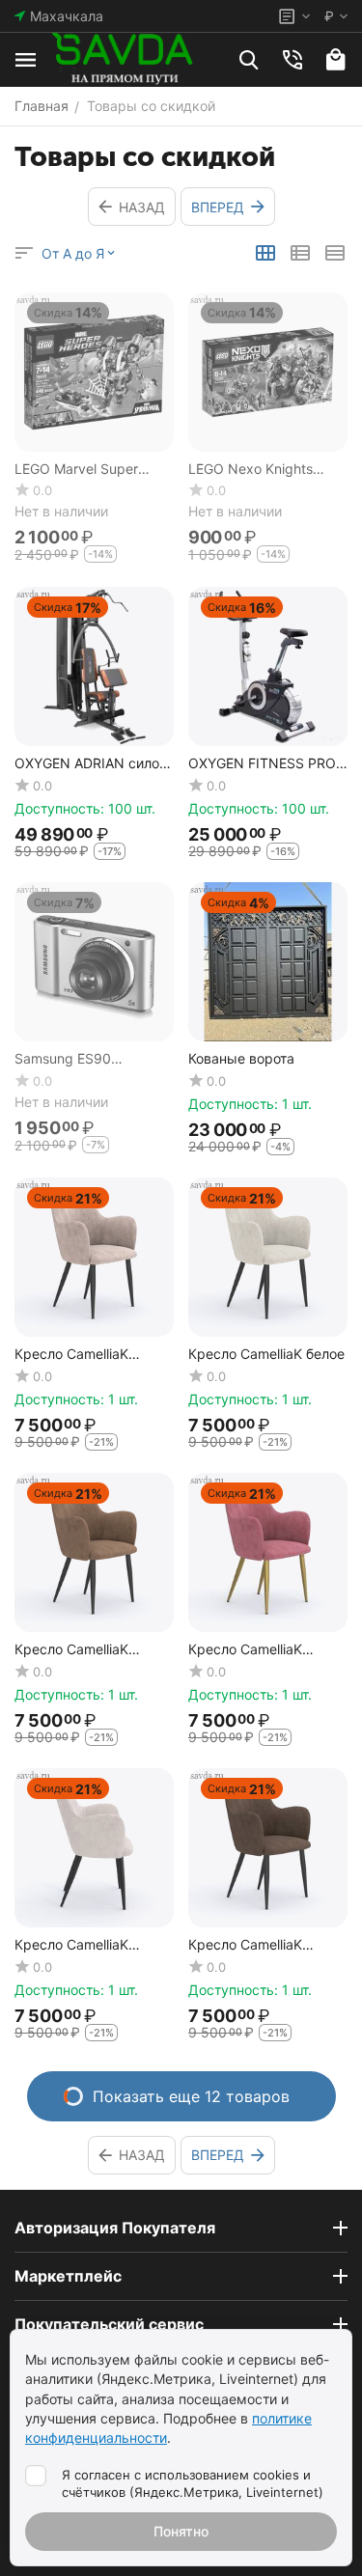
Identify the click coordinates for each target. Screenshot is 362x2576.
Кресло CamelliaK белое (266, 1354)
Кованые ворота (241, 1059)
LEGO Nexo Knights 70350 (251, 470)
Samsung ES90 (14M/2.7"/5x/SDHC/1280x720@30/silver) (91, 1059)
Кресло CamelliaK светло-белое (71, 1945)
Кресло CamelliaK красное (245, 1650)
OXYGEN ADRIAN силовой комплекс (89, 764)
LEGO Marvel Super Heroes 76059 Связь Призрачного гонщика (87, 470)
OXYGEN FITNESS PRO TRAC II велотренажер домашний (262, 764)
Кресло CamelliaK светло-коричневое (252, 1945)
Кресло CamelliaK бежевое (71, 1355)
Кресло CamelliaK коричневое (71, 1650)
